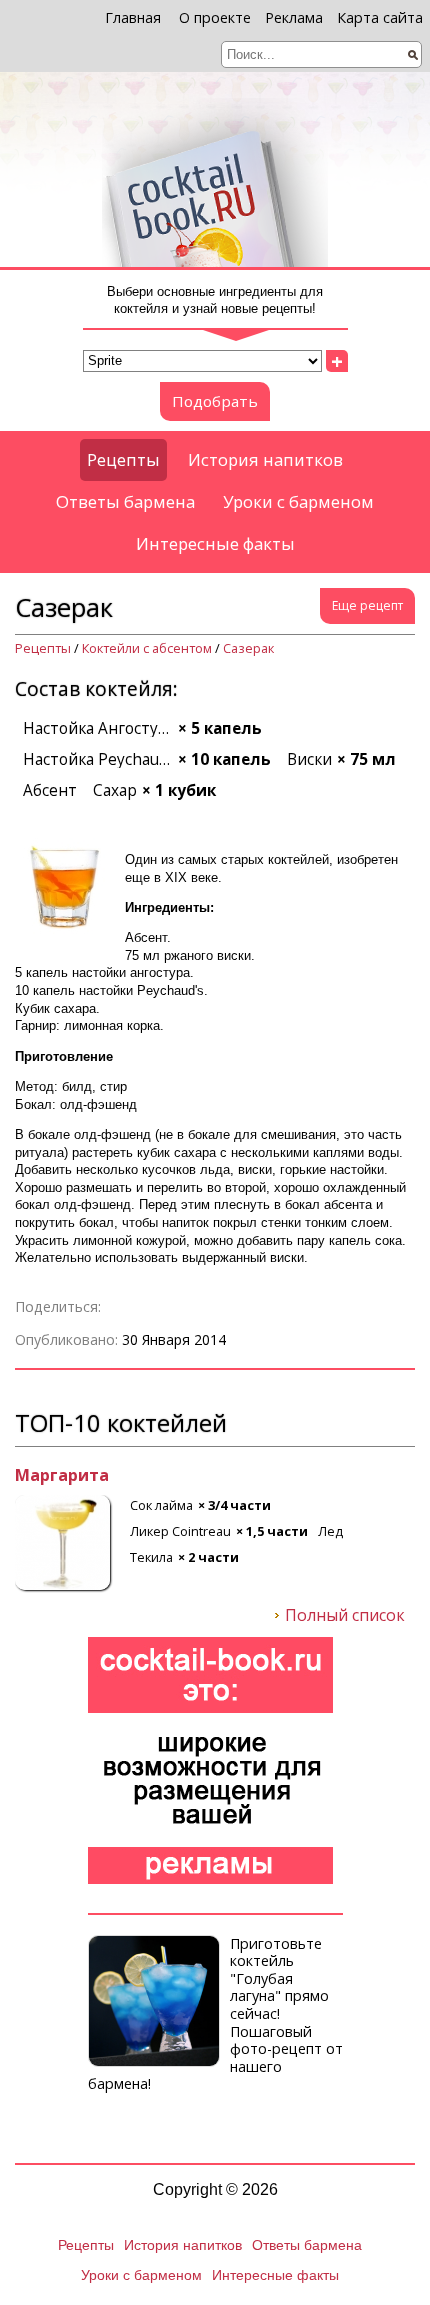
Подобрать (215, 401)
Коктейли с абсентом (147, 648)
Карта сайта (380, 17)
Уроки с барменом (298, 501)
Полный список (345, 1616)
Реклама (294, 17)
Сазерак (248, 648)
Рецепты (123, 459)
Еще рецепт (367, 605)
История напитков (265, 459)
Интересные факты (215, 543)
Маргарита (62, 1476)
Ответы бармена (125, 501)
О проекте (215, 17)
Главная (133, 17)
